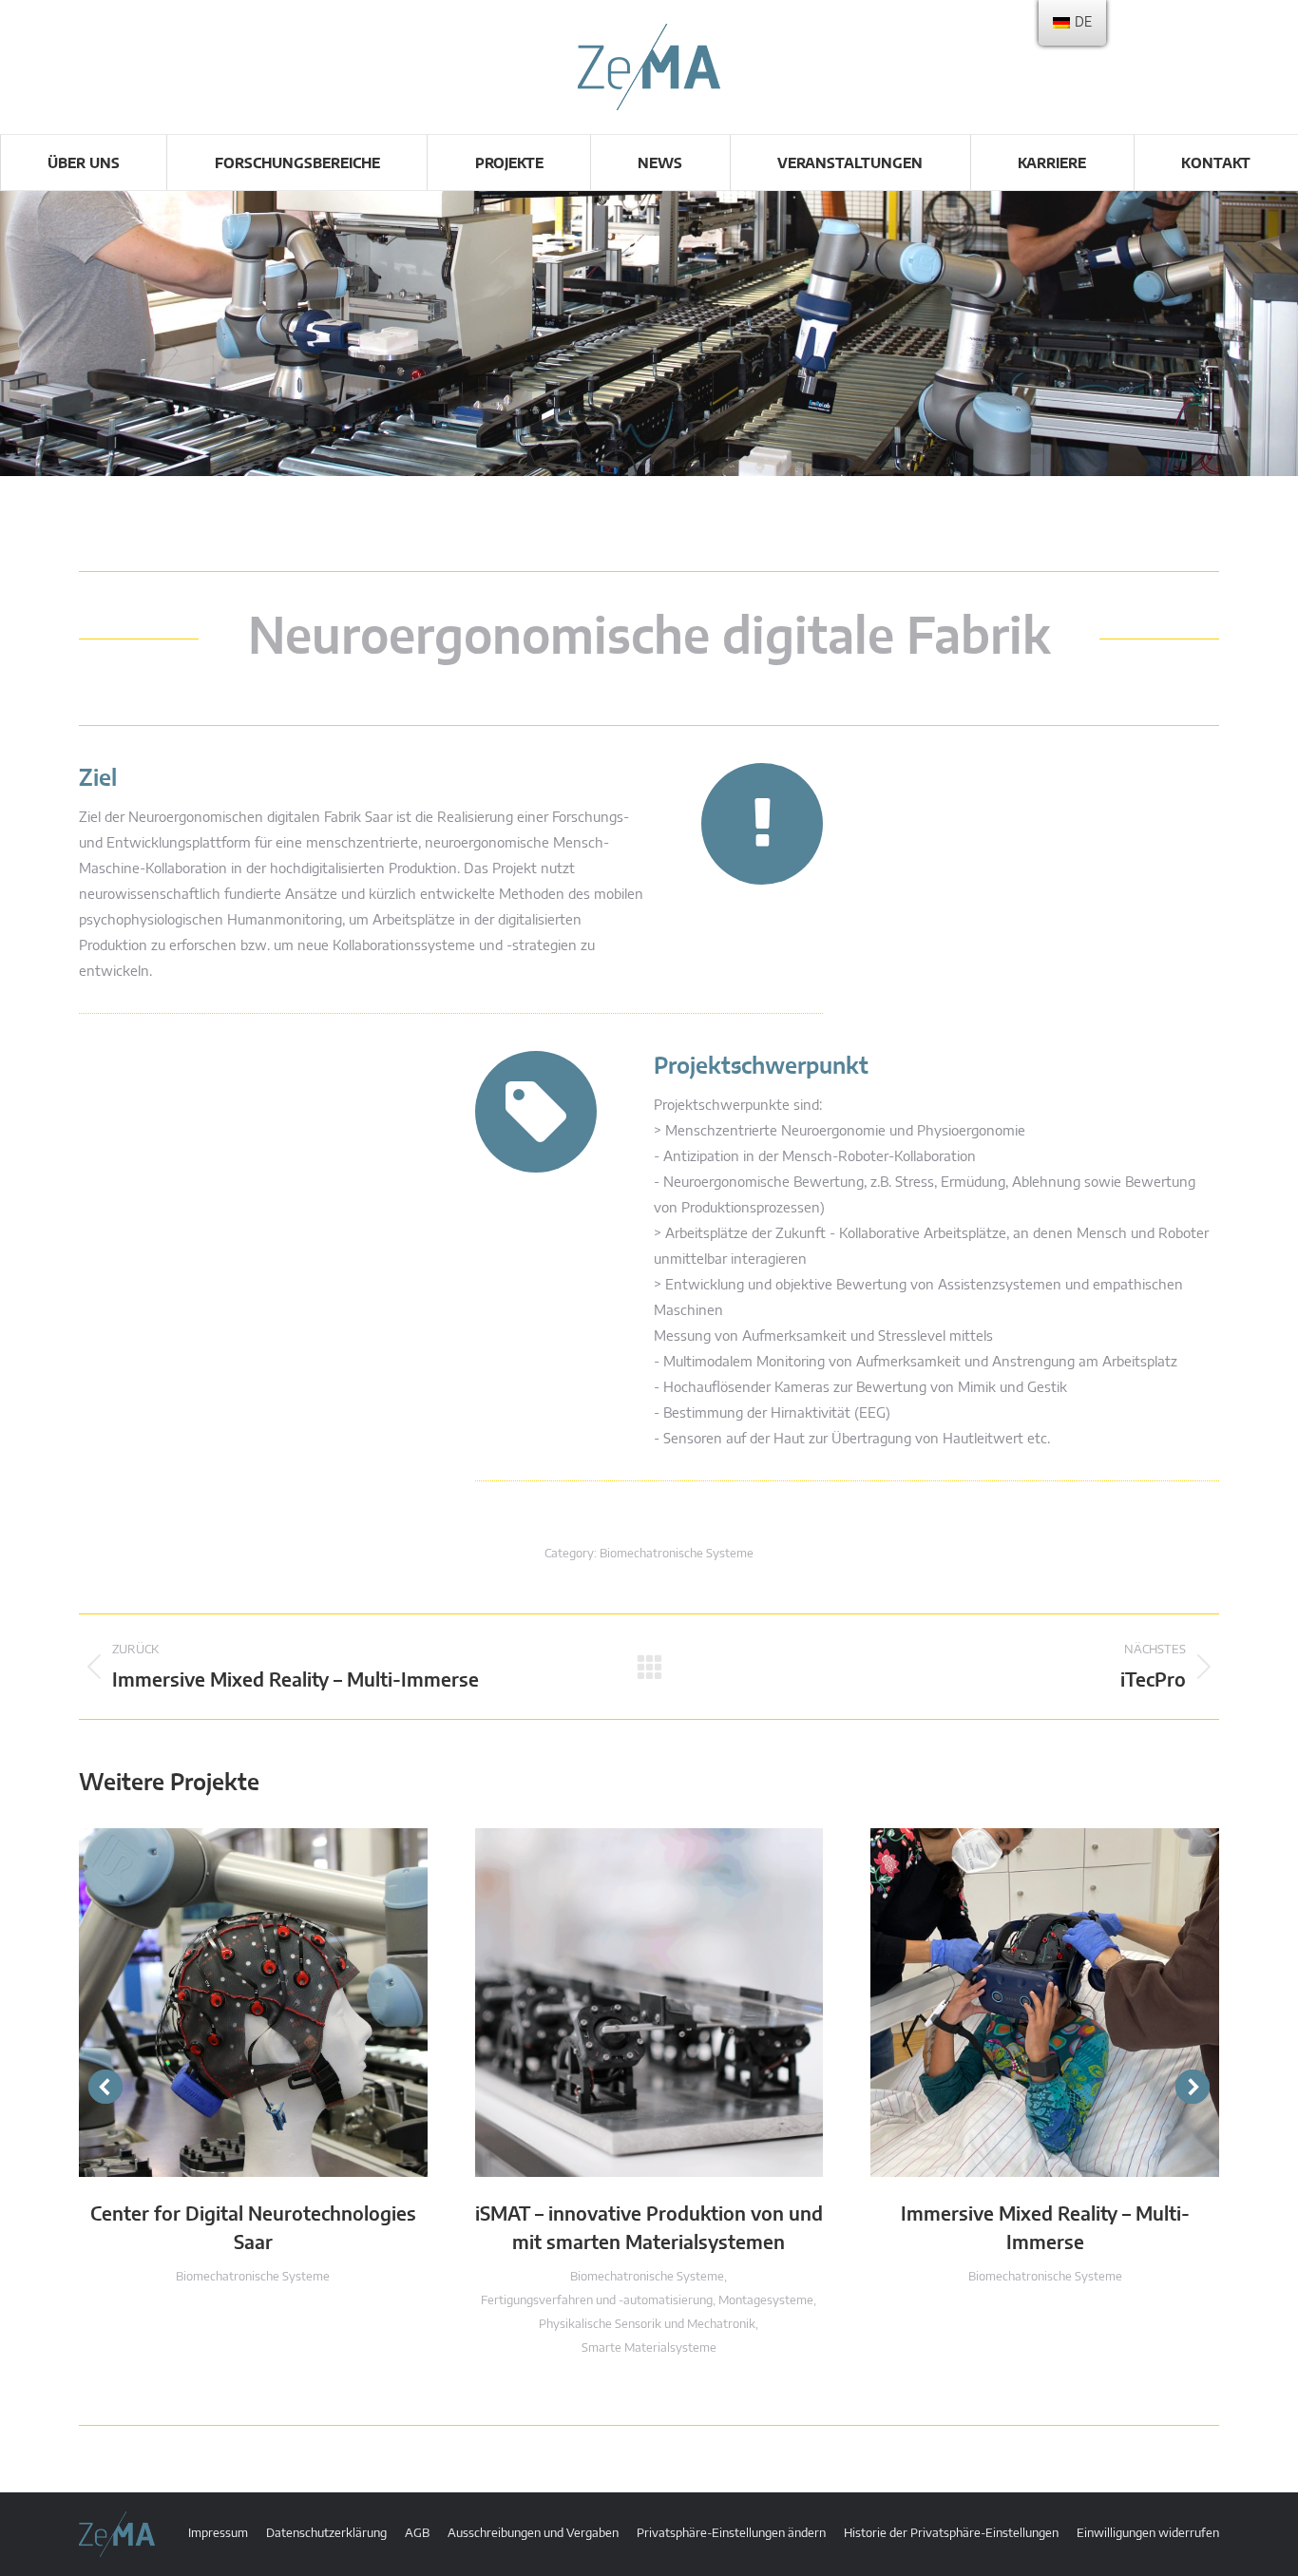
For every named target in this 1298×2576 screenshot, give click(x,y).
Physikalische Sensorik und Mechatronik (647, 2325)
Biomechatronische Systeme (677, 1554)
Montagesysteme (766, 2301)
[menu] (1072, 23)
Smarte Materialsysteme (649, 2348)
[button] (105, 2087)
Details (278, 2002)
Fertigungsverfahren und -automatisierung (597, 2301)
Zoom (227, 2002)
